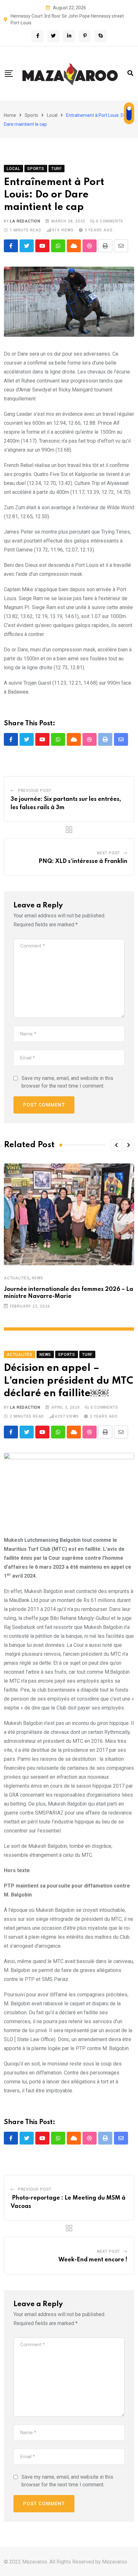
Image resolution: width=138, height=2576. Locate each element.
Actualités (17, 1278)
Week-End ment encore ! (93, 2260)
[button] (116, 1145)
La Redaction (25, 221)
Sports (31, 115)
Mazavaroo (115, 2562)
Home (10, 115)
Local (52, 115)
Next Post (108, 853)
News (38, 1278)
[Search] (130, 73)
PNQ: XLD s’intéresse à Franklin (83, 861)
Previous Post (35, 791)
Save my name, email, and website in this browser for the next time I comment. (67, 1082)
